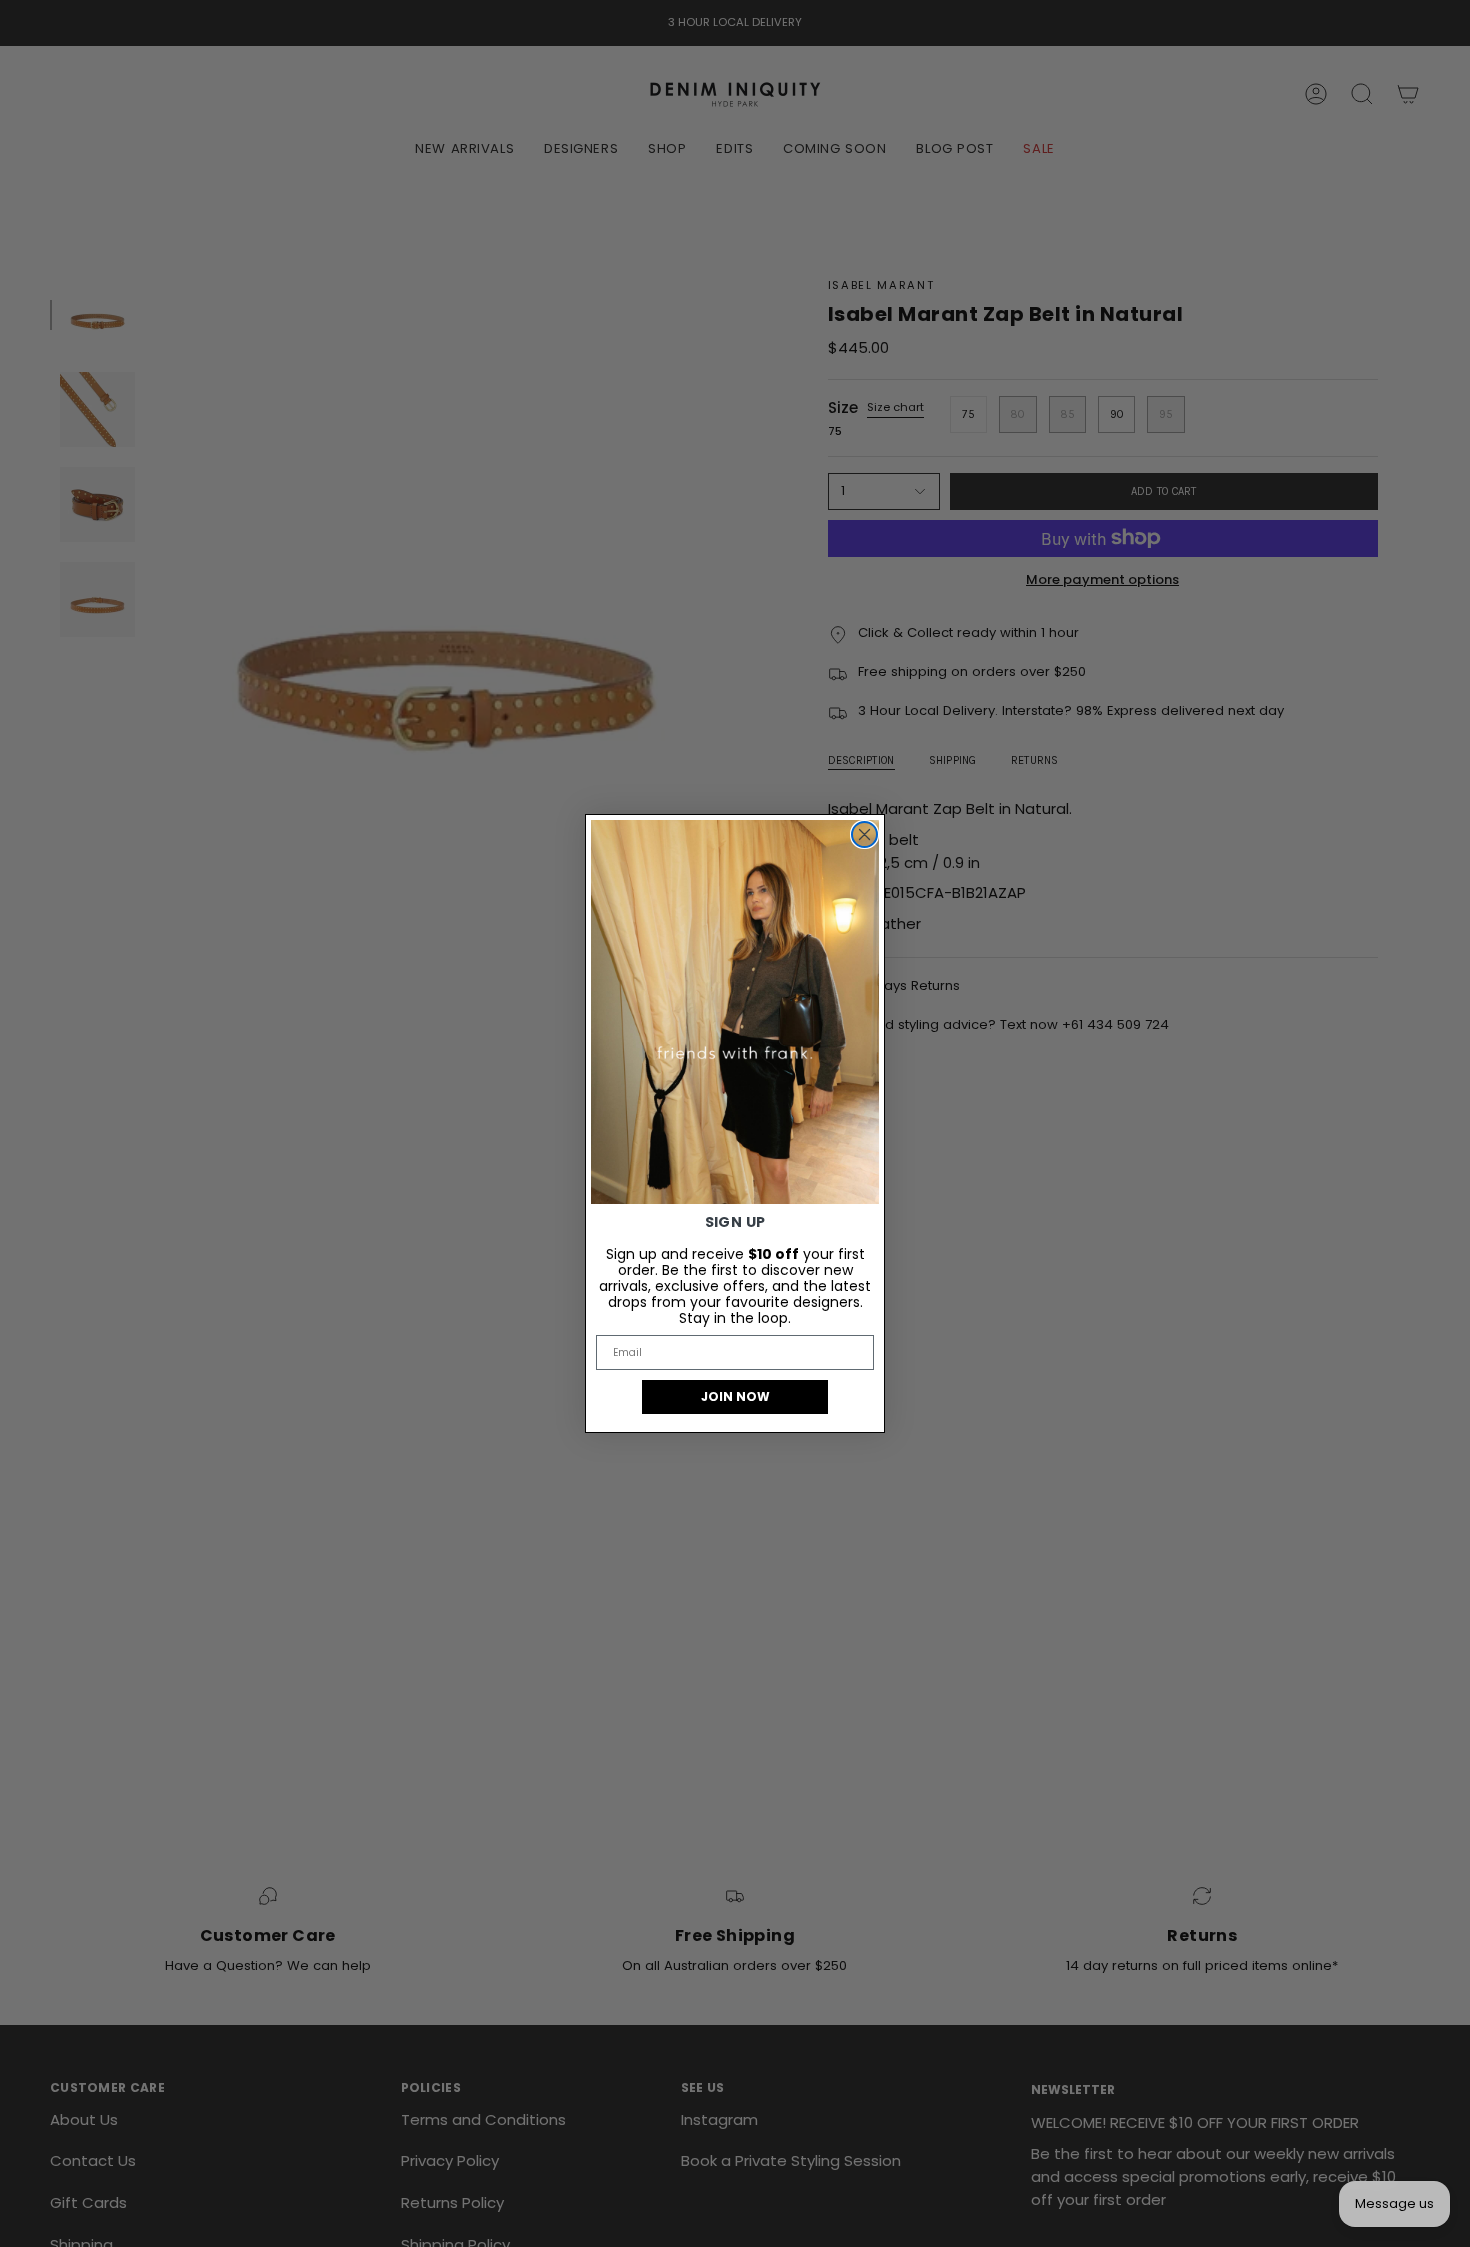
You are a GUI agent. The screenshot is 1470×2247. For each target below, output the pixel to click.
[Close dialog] (864, 834)
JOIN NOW (735, 1396)
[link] (735, 1012)
